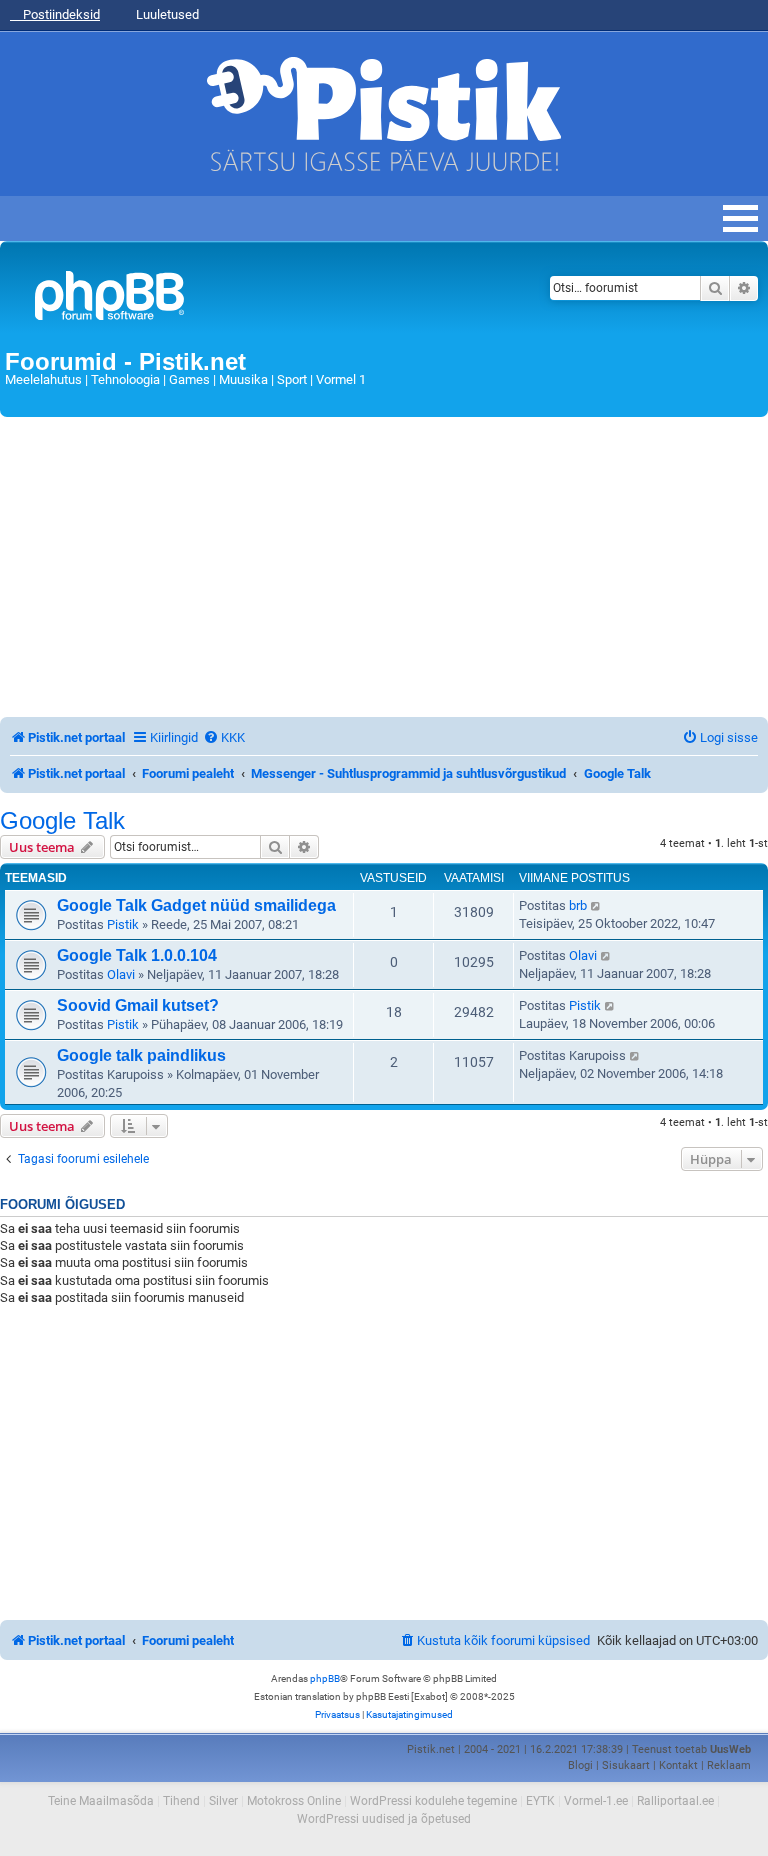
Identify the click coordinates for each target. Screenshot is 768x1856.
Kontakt (678, 1765)
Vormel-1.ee (596, 1801)
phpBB (325, 1678)
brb (578, 905)
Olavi (121, 974)
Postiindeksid (60, 14)
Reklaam (729, 1765)
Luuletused (166, 14)
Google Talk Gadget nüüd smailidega (196, 905)
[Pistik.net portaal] (251, 299)
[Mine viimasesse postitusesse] (596, 906)
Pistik (123, 924)
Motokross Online (294, 1801)
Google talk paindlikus (141, 1055)
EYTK (540, 1801)
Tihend (181, 1801)
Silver (223, 1801)
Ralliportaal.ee (675, 1801)
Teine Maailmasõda (101, 1801)
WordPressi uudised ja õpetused (384, 1819)
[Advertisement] (384, 567)
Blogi (580, 1765)
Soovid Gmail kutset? (138, 1005)
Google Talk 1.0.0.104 (137, 955)
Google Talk (62, 821)
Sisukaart (626, 1765)
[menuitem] (224, 737)
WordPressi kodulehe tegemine (433, 1801)
